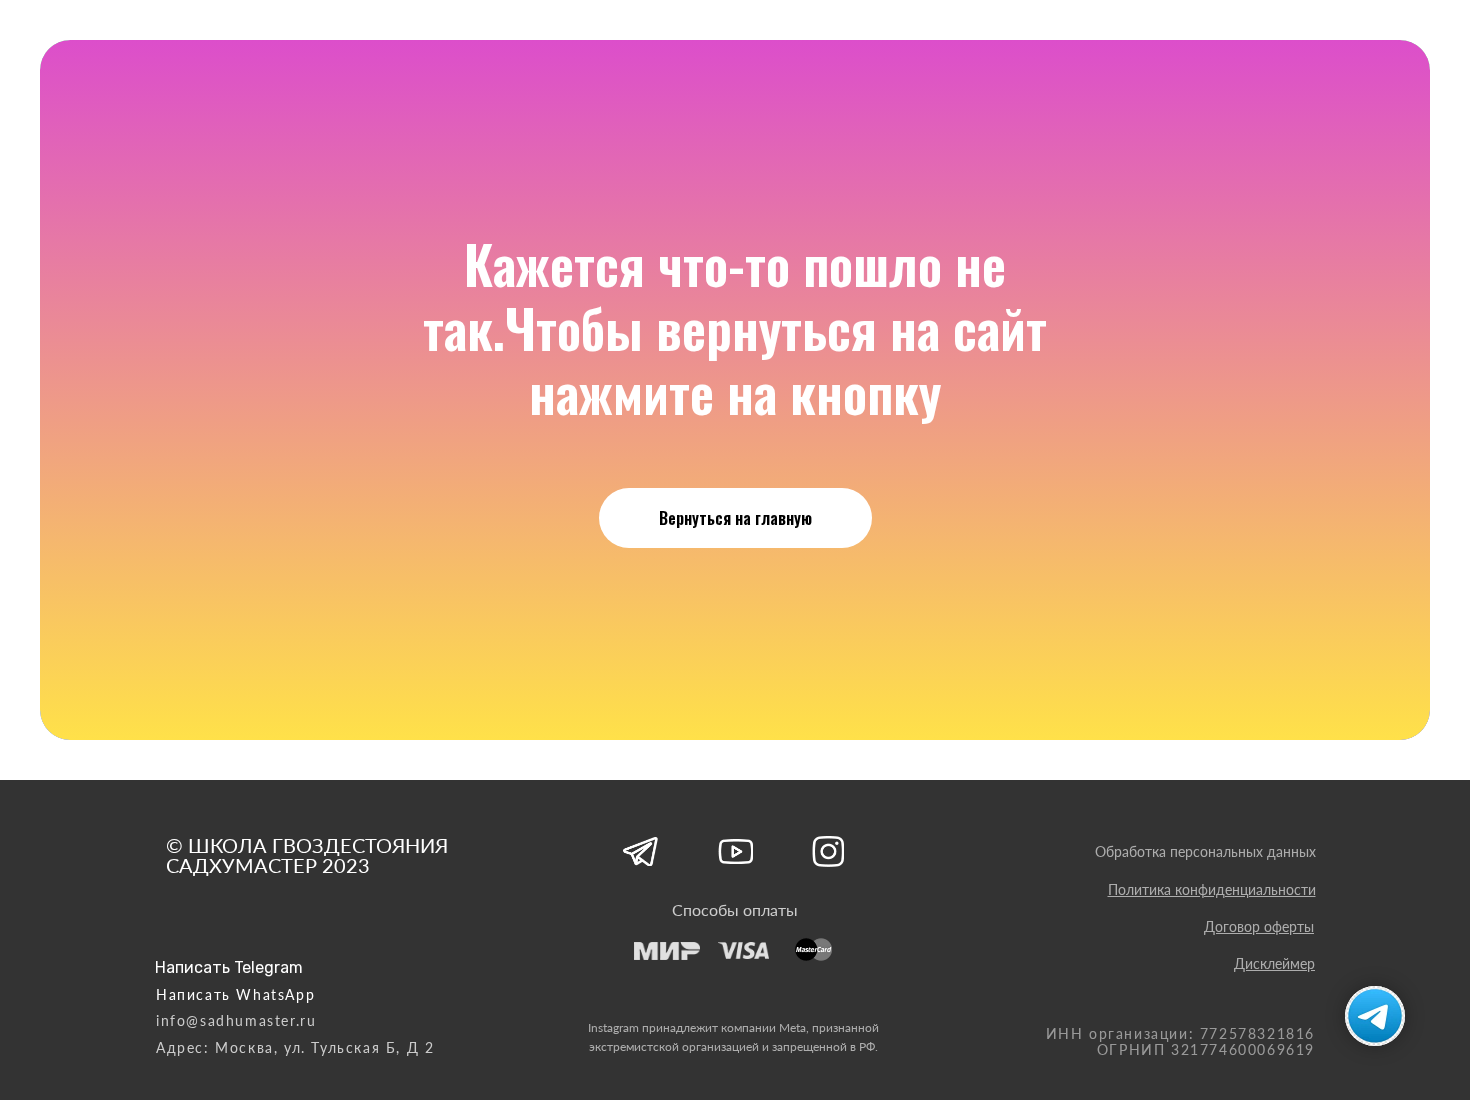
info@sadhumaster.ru (236, 1020)
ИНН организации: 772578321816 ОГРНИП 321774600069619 (1180, 1041)
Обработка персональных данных (1205, 851)
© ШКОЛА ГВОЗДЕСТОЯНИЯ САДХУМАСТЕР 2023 (307, 855)
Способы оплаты (735, 909)
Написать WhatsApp (235, 994)
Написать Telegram (229, 967)
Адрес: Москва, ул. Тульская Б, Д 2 (295, 1047)
